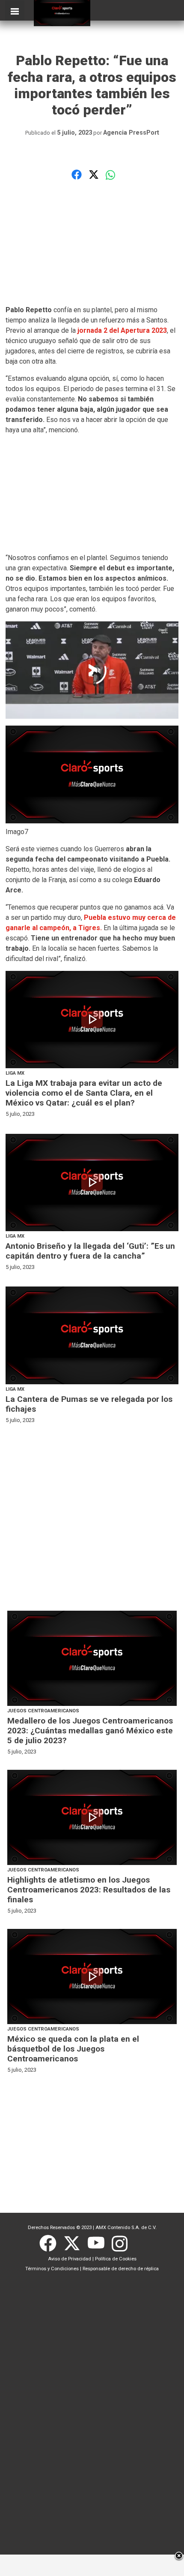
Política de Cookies (116, 2259)
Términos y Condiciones (52, 2269)
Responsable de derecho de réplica (121, 2269)
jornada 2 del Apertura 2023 (122, 330)
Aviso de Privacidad (70, 2259)
